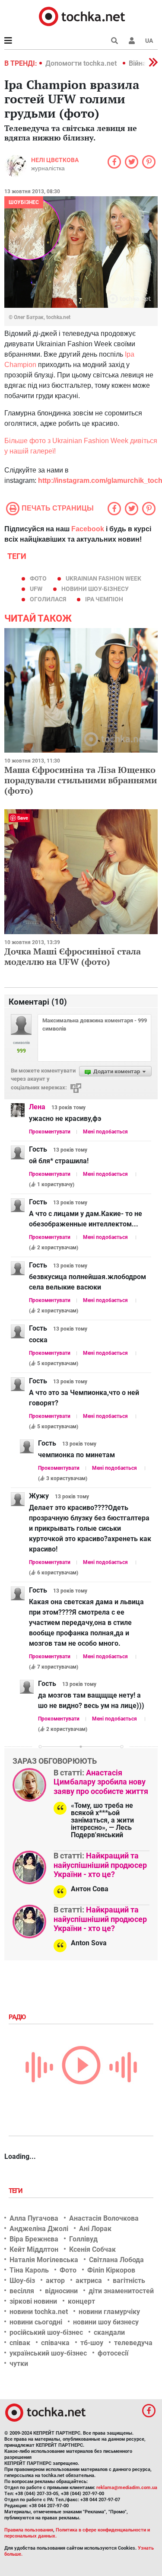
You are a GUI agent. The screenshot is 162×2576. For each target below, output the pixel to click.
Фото (68, 2270)
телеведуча (133, 2343)
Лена (37, 1107)
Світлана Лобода (116, 2260)
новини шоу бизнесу (106, 2322)
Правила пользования (29, 2530)
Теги (16, 2191)
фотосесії (113, 2353)
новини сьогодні (36, 2322)
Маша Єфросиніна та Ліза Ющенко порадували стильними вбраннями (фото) (81, 780)
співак (20, 2343)
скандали (109, 2332)
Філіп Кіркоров (111, 2270)
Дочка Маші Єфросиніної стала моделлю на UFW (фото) (73, 956)
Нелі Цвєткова (55, 160)
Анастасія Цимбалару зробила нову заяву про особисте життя (101, 1782)
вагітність (129, 2281)
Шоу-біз (22, 2281)
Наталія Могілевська (44, 2260)
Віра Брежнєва (34, 2239)
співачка (55, 2343)
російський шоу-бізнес (46, 2332)
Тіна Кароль (29, 2270)
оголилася (48, 599)
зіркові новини (33, 2301)
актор (55, 2281)
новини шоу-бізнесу (95, 589)
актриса (89, 2281)
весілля (22, 2291)
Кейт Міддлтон (34, 2249)
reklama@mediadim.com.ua (127, 2488)
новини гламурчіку (109, 2312)
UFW (36, 589)
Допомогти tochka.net (82, 63)
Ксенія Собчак (92, 2249)
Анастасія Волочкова (104, 2218)
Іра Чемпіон (104, 599)
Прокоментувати (50, 1132)
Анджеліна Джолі (39, 2229)
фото (38, 578)
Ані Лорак (95, 2229)
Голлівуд (83, 2239)
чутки (19, 2364)
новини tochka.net (39, 2312)
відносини (61, 2291)
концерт (81, 2301)
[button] (132, 41)
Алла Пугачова (34, 2218)
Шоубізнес (24, 202)
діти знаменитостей (121, 2291)
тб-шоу (92, 2343)
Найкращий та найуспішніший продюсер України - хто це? (100, 1865)
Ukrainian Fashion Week (103, 578)
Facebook (88, 529)
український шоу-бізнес (48, 2353)
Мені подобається (105, 1132)
